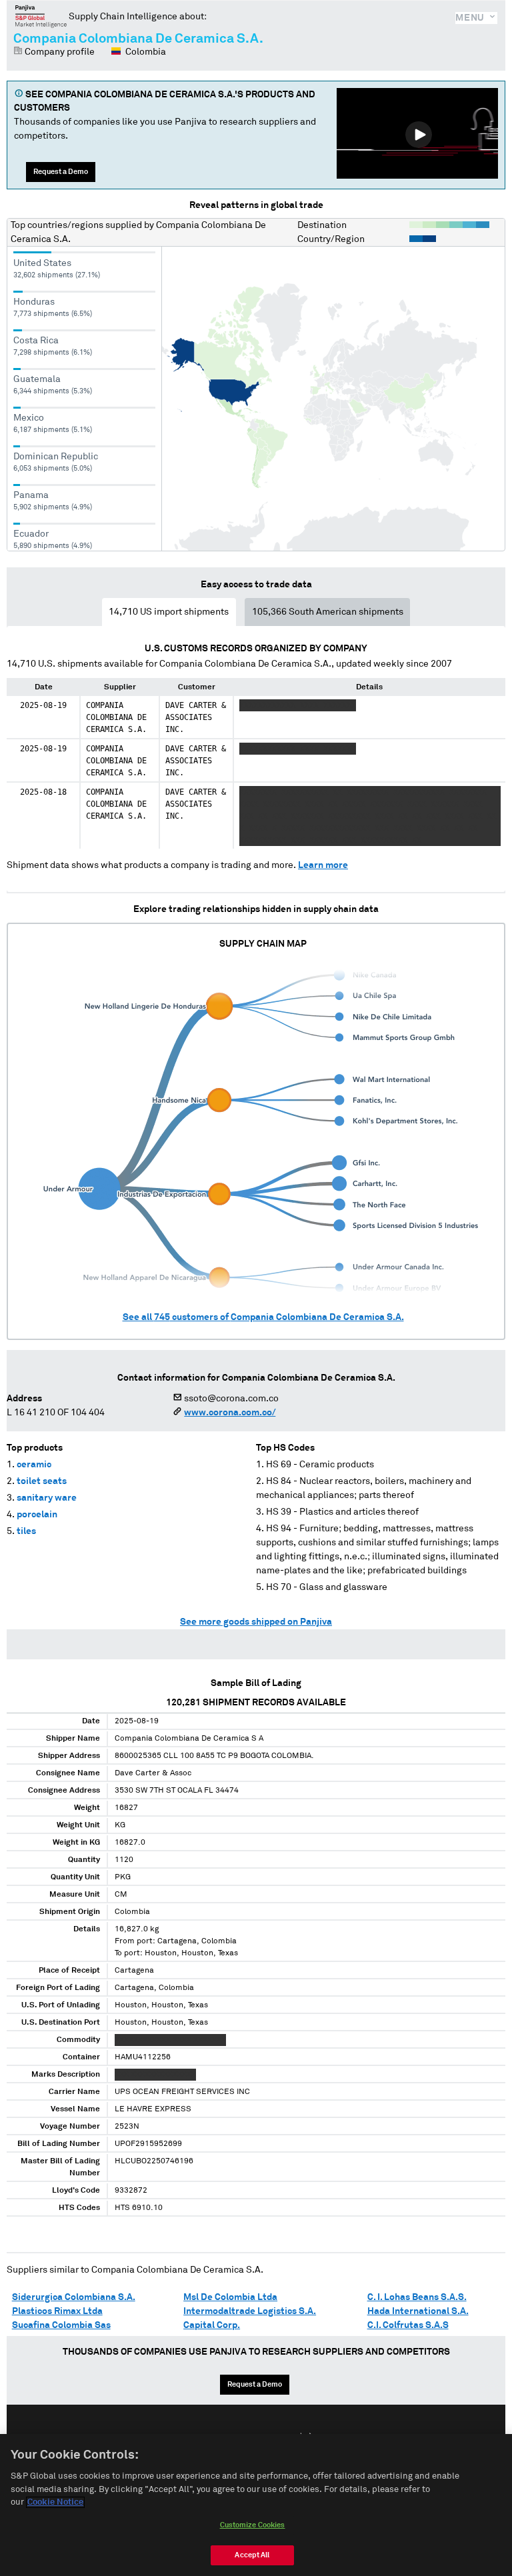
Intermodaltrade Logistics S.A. (250, 2311)
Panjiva (41, 16)
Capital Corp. (212, 2325)
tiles (26, 1531)
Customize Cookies (253, 2525)
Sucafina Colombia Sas (61, 2325)
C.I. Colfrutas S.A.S (408, 2325)
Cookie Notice (55, 2502)
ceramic (34, 1465)
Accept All (252, 2555)
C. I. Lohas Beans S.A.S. (417, 2297)
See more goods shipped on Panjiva (256, 1622)
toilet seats (42, 1481)
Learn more (323, 865)
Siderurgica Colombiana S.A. (74, 2297)
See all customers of (263, 1317)
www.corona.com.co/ (230, 1413)
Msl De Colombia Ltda (230, 2297)
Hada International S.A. (418, 2311)
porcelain (37, 1515)
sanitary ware (47, 1498)
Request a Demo (61, 172)
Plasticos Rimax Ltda (57, 2311)
